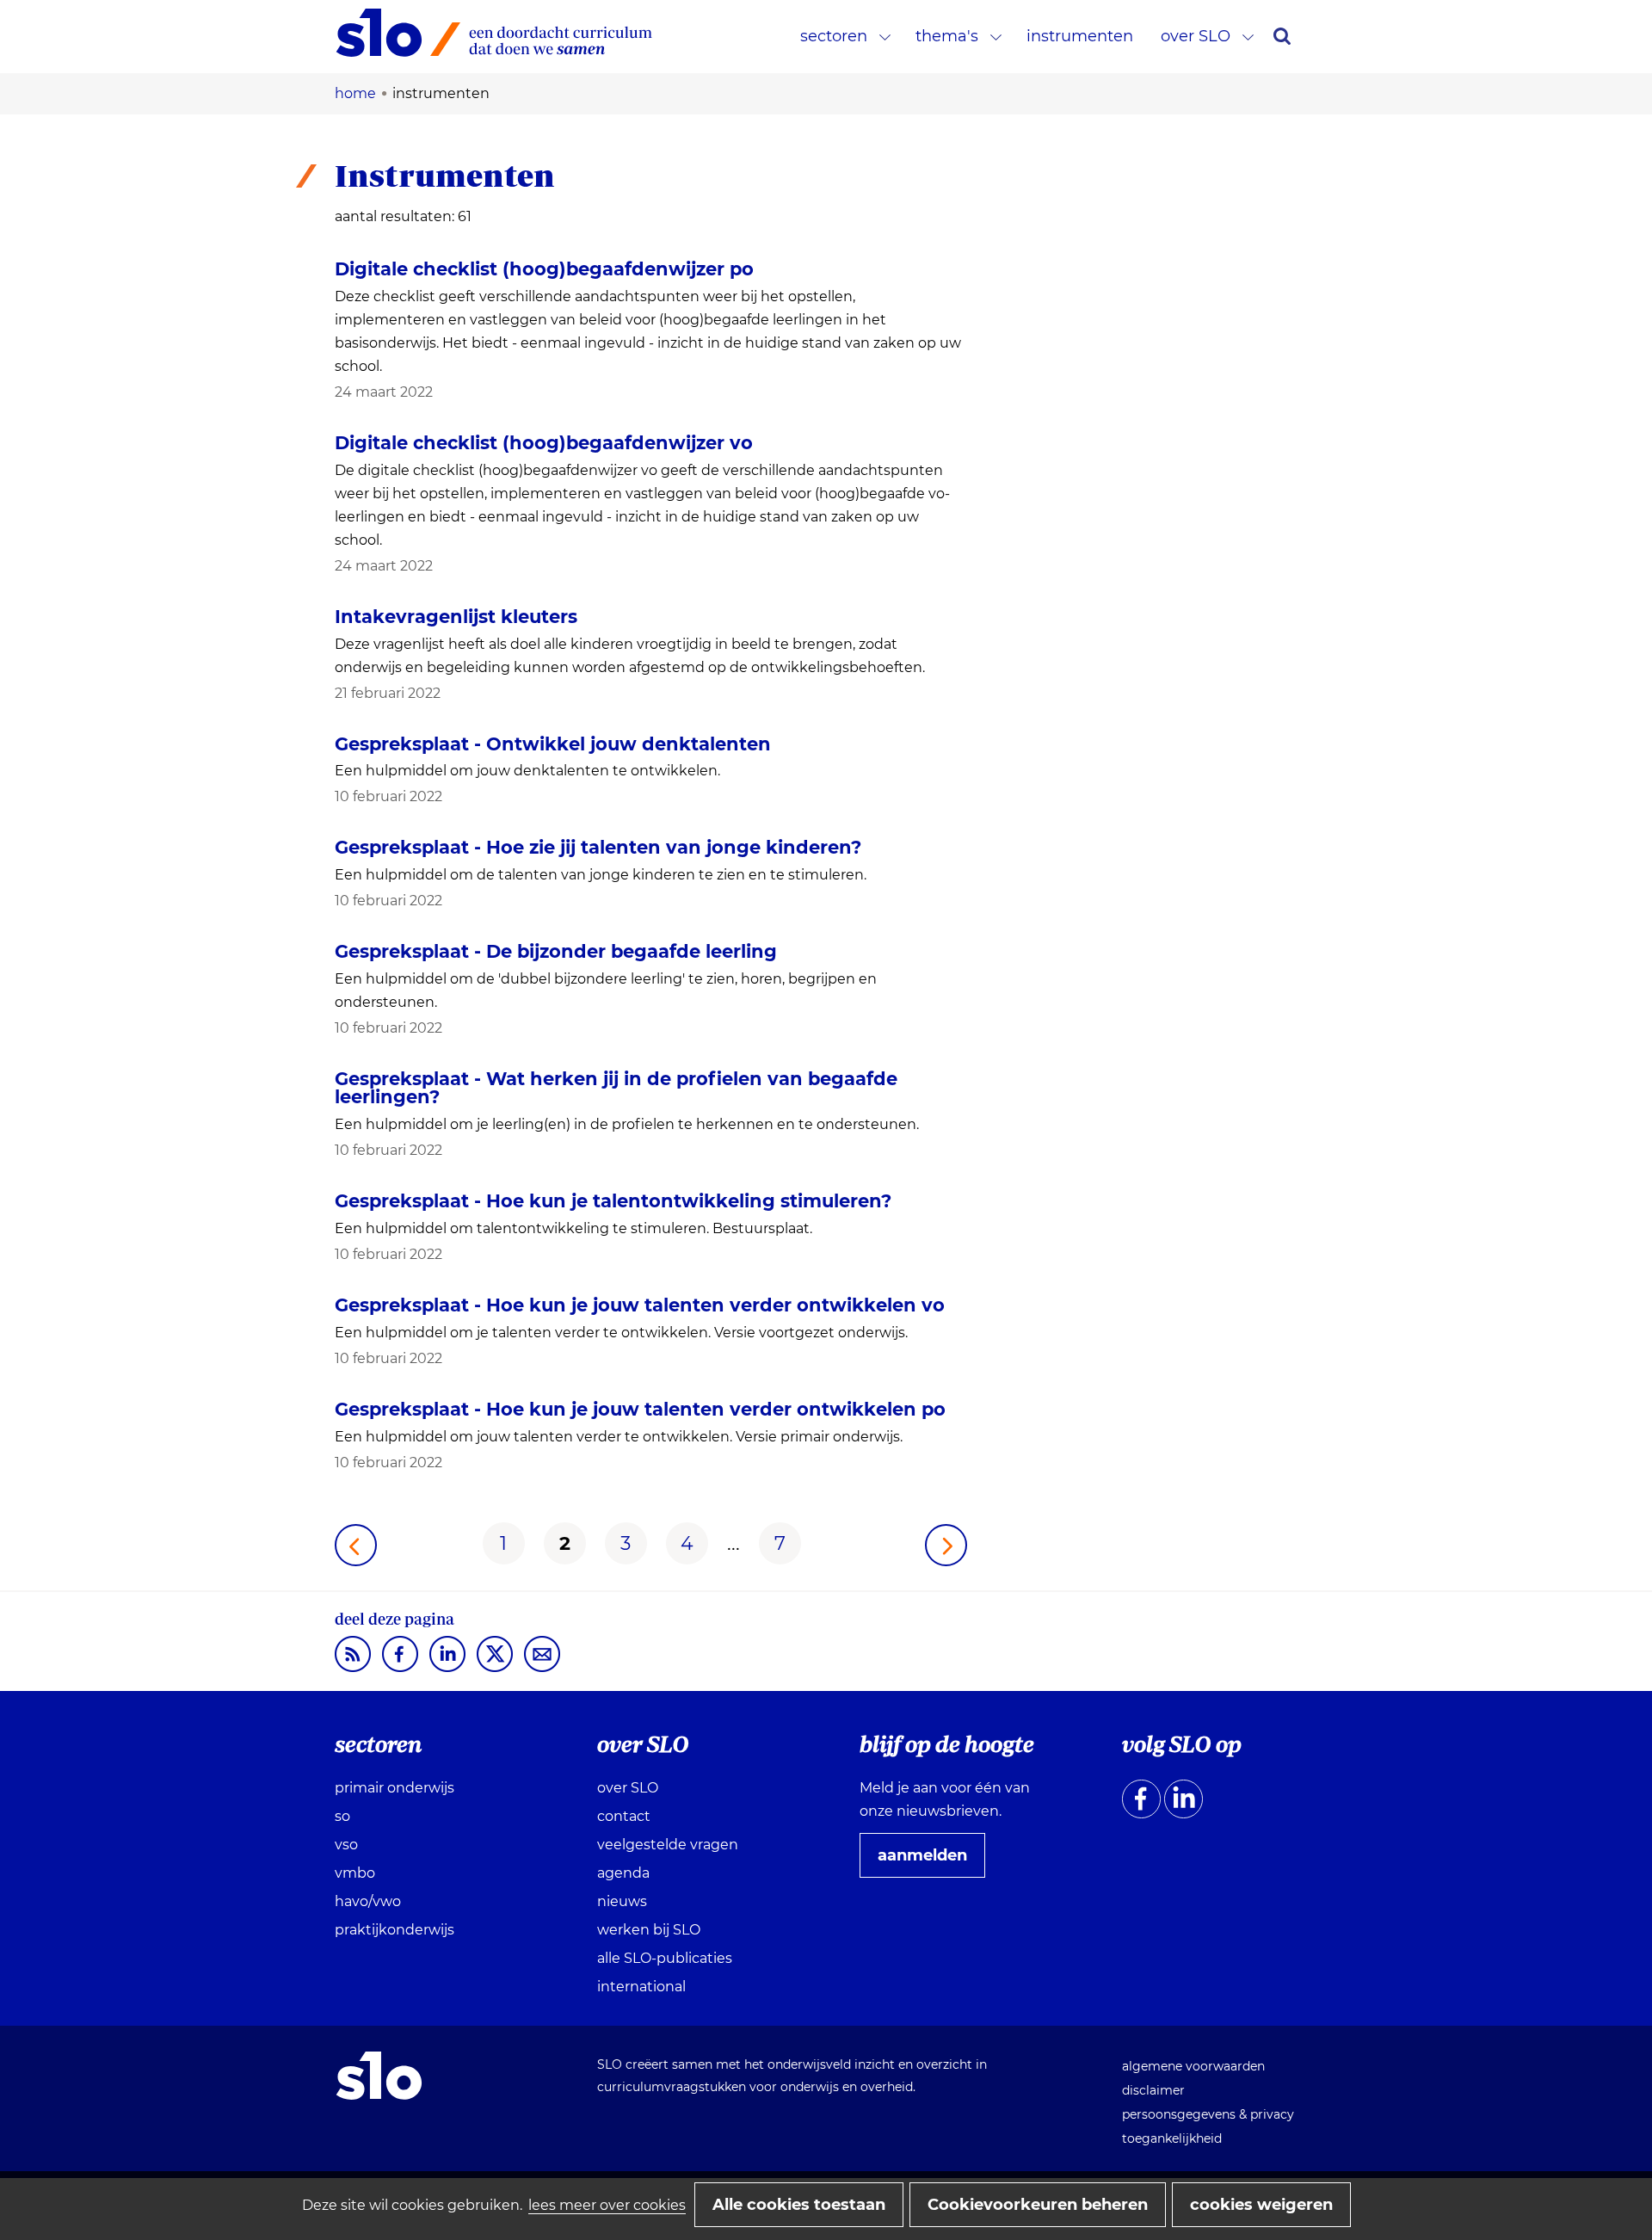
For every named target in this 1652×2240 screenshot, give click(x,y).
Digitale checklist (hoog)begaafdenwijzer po (544, 269)
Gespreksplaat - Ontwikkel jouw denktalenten (553, 744)
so (342, 1816)
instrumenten (1080, 36)
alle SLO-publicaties (665, 1958)
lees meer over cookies (607, 2205)
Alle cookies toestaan (799, 2205)
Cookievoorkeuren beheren (1038, 2205)
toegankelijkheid (1172, 2138)
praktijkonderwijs (395, 1930)
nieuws (622, 1901)
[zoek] (1282, 36)
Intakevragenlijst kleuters (456, 617)
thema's (947, 36)
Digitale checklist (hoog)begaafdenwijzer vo (544, 443)
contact (624, 1816)
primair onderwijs (395, 1788)
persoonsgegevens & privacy (1208, 2114)
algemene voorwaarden (1193, 2066)
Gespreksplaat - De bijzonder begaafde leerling (556, 951)
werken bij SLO (649, 1930)
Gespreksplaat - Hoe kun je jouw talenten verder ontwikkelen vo (640, 1305)
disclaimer (1153, 2090)
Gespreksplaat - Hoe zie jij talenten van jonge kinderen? (598, 847)
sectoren (834, 36)
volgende (946, 1545)
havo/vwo (368, 1901)
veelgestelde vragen (668, 1845)
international (641, 1987)
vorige (356, 1545)
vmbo (355, 1873)
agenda (623, 1873)
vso (346, 1845)
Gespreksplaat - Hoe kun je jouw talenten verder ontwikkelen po (640, 1409)
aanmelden (929, 1861)
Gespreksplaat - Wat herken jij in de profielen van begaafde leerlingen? (616, 1088)
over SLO (1196, 36)
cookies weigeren (1261, 2205)
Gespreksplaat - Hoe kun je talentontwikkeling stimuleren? (613, 1201)
